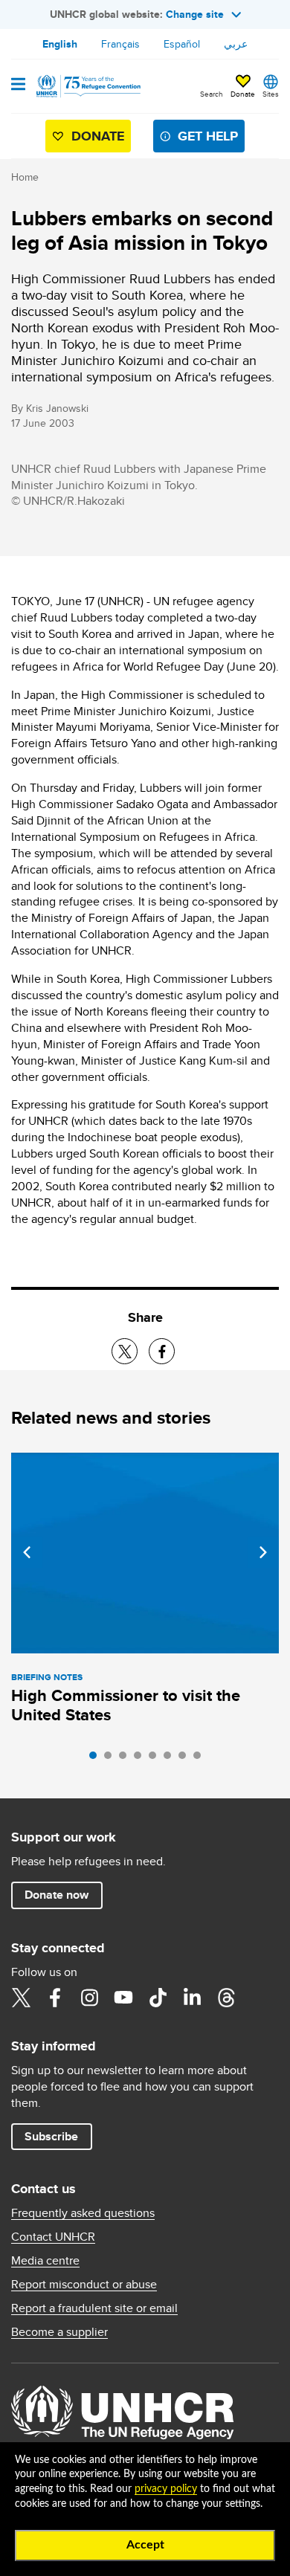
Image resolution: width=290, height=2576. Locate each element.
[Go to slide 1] (97, 1759)
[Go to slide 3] (126, 1759)
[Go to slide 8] (201, 1759)
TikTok (158, 1998)
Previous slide (27, 1552)
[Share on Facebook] (162, 1351)
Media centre (45, 2261)
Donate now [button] (57, 1895)
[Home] (87, 86)
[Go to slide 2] (112, 1759)
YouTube (123, 1998)
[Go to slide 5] (156, 1759)
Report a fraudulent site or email (94, 2308)
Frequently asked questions (83, 2213)
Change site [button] (195, 14)
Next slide (263, 1552)
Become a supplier (59, 2332)
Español (182, 44)
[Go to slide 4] (141, 1759)
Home (25, 177)
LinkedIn (192, 1998)
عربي (236, 44)
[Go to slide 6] (171, 1759)
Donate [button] (243, 94)
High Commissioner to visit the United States (126, 1705)
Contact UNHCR (53, 2237)
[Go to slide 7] (186, 1759)
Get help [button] (208, 136)
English (60, 44)
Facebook (55, 1998)
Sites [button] (271, 94)
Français (120, 44)
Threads (226, 1998)
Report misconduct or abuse (84, 2285)
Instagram (89, 1998)
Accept (145, 2545)
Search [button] (212, 94)
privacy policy (166, 2489)
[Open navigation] (18, 85)
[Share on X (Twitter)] (125, 1351)
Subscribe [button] (51, 2136)
